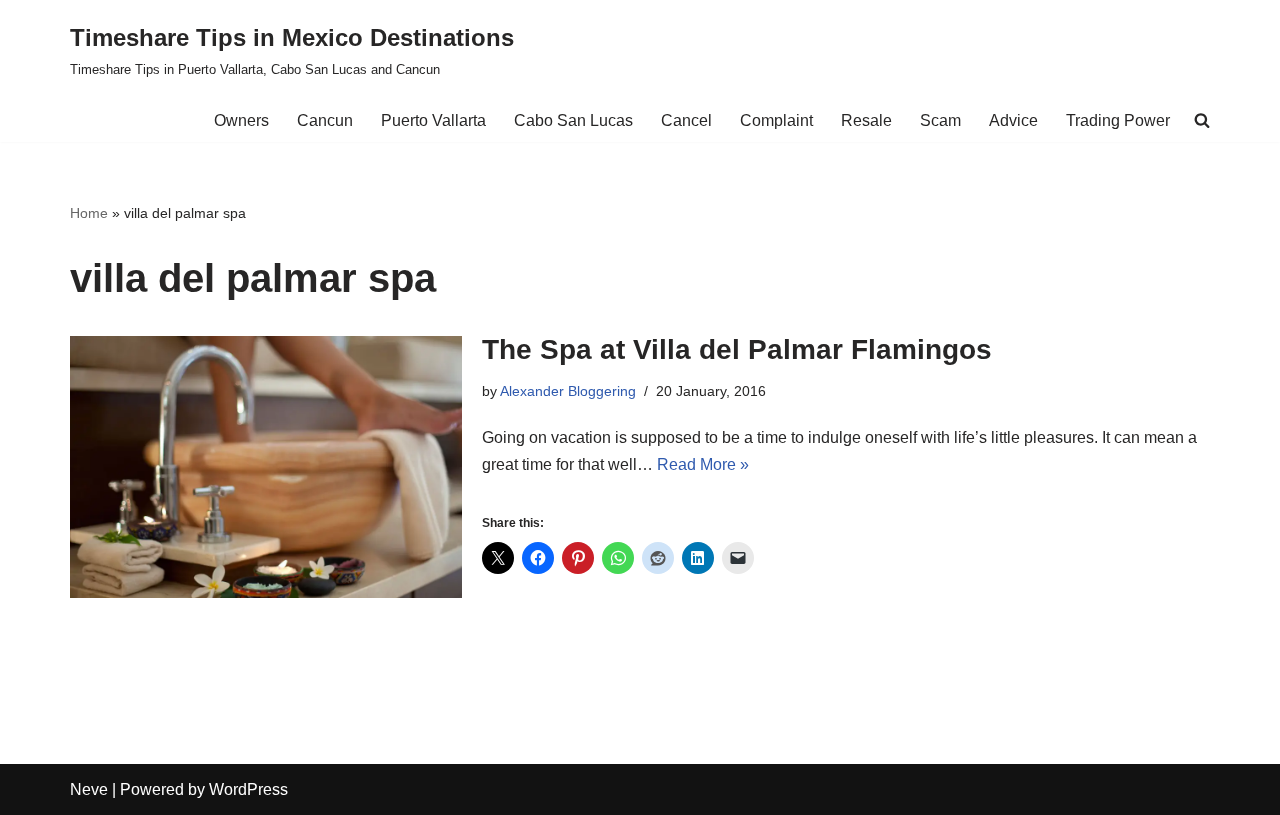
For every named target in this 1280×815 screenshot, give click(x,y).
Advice (1013, 120)
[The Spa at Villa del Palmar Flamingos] (266, 466)
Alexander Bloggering (568, 391)
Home (89, 213)
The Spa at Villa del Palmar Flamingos (737, 349)
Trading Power (1118, 120)
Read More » (703, 464)
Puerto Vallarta (433, 120)
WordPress (248, 789)
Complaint (776, 120)
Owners (241, 120)
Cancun (325, 120)
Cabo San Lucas (573, 120)
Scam (940, 120)
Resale (866, 120)
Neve (89, 789)
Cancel (686, 120)
